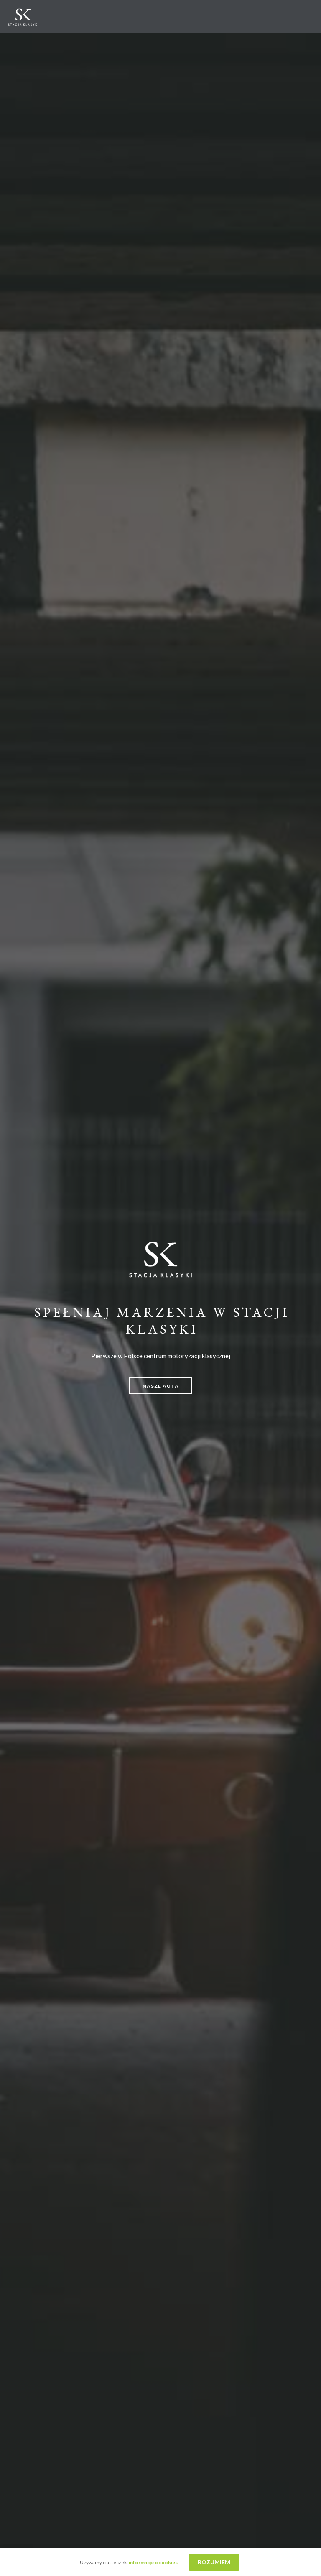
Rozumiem (214, 2562)
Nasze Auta (161, 1386)
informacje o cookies (154, 2562)
